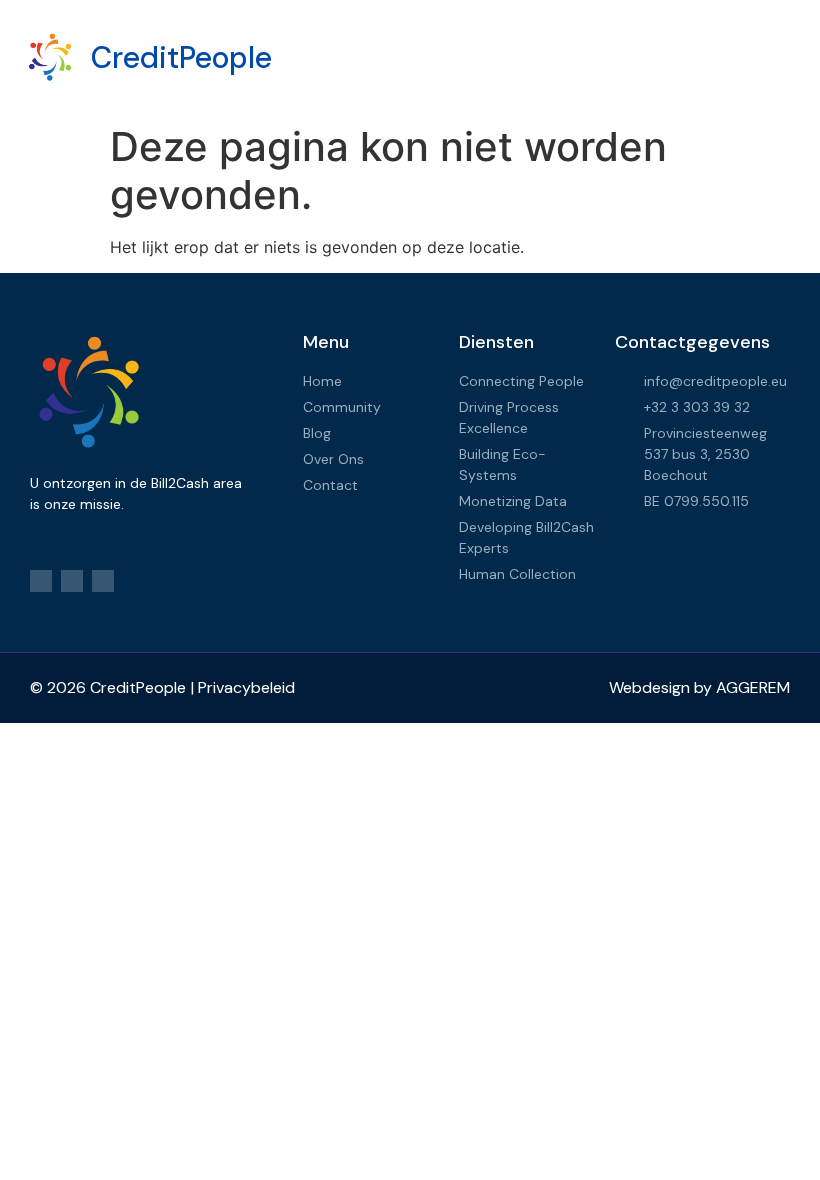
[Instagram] (72, 581)
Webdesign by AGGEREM (699, 687)
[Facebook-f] (41, 581)
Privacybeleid (246, 687)
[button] (539, 57)
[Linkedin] (103, 581)
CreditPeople (181, 57)
